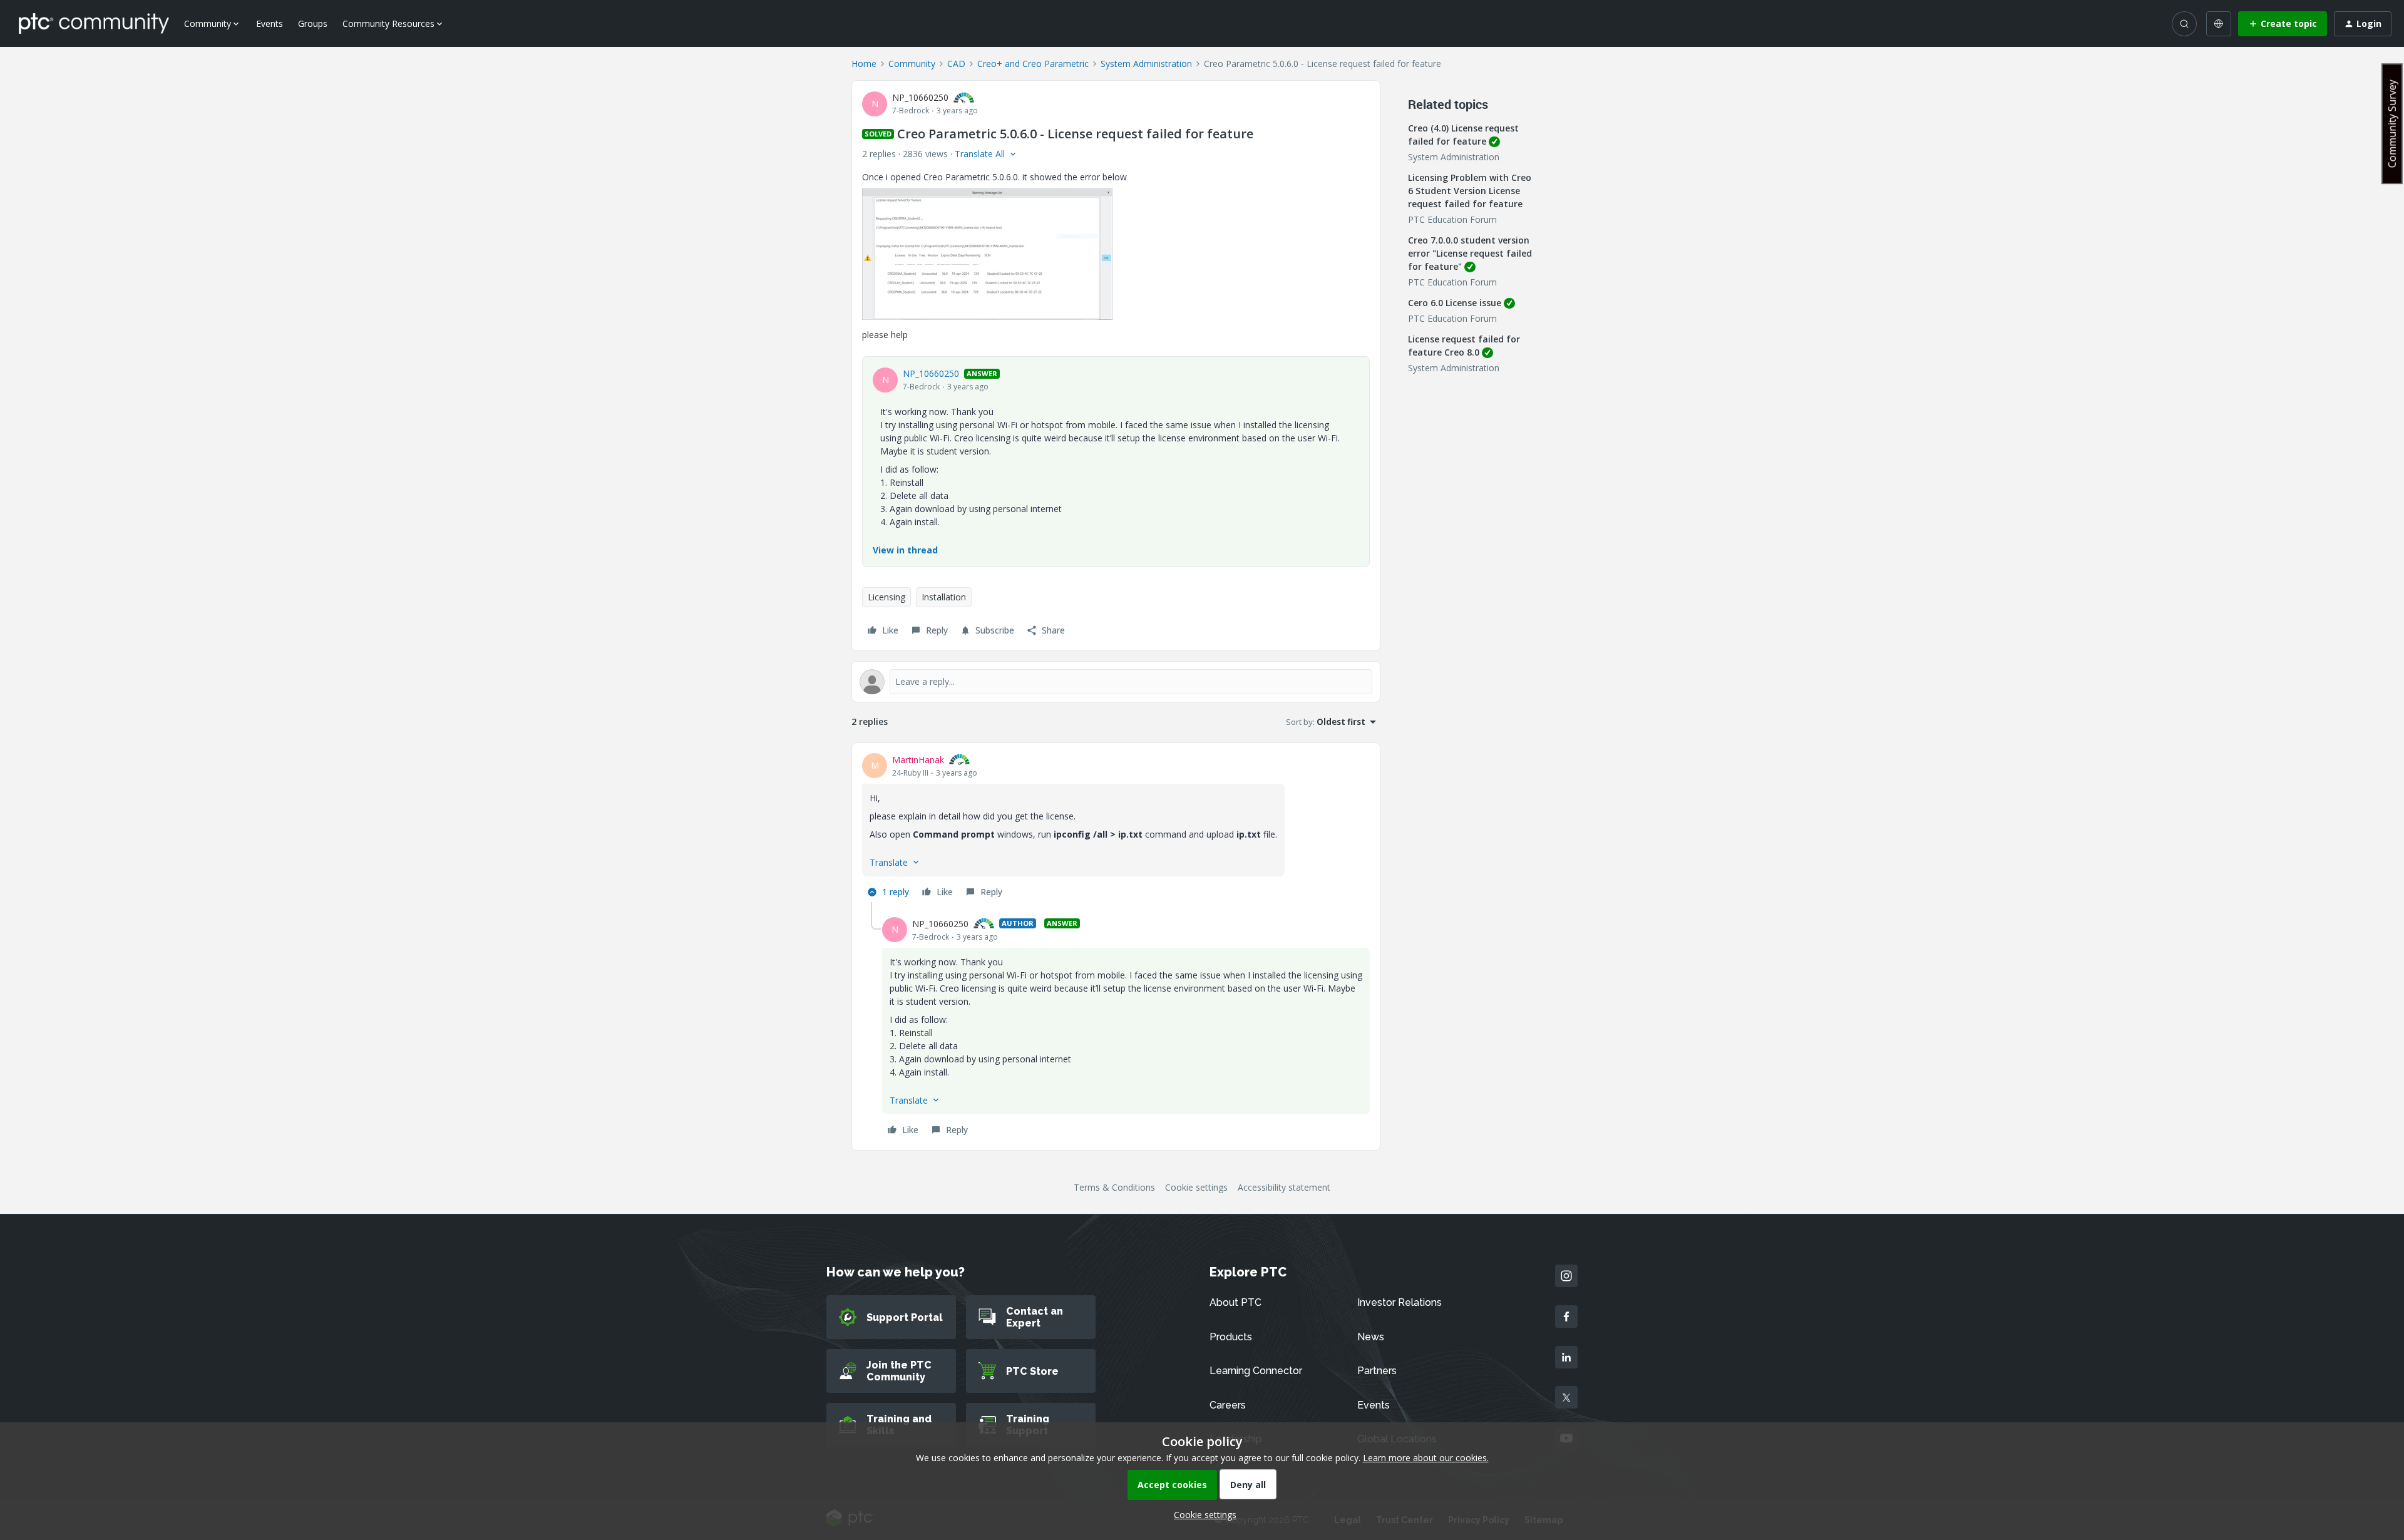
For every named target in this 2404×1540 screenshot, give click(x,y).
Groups (313, 23)
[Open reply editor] (1116, 682)
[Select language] (2219, 24)
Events (270, 23)
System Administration (1146, 64)
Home (864, 64)
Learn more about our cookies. (1426, 1458)
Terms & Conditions (1114, 1187)
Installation (944, 597)
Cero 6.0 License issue (1455, 303)
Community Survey (2392, 124)
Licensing (886, 597)
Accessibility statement (1284, 1187)
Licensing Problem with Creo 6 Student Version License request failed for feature (1470, 191)
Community (912, 64)
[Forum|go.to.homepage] (94, 23)
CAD (956, 64)
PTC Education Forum (1452, 219)
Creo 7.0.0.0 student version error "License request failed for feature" (1470, 253)
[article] (1116, 828)
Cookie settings (1196, 1187)
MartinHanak (918, 760)
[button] (2283, 24)
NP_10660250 (920, 97)
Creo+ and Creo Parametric (1033, 64)
